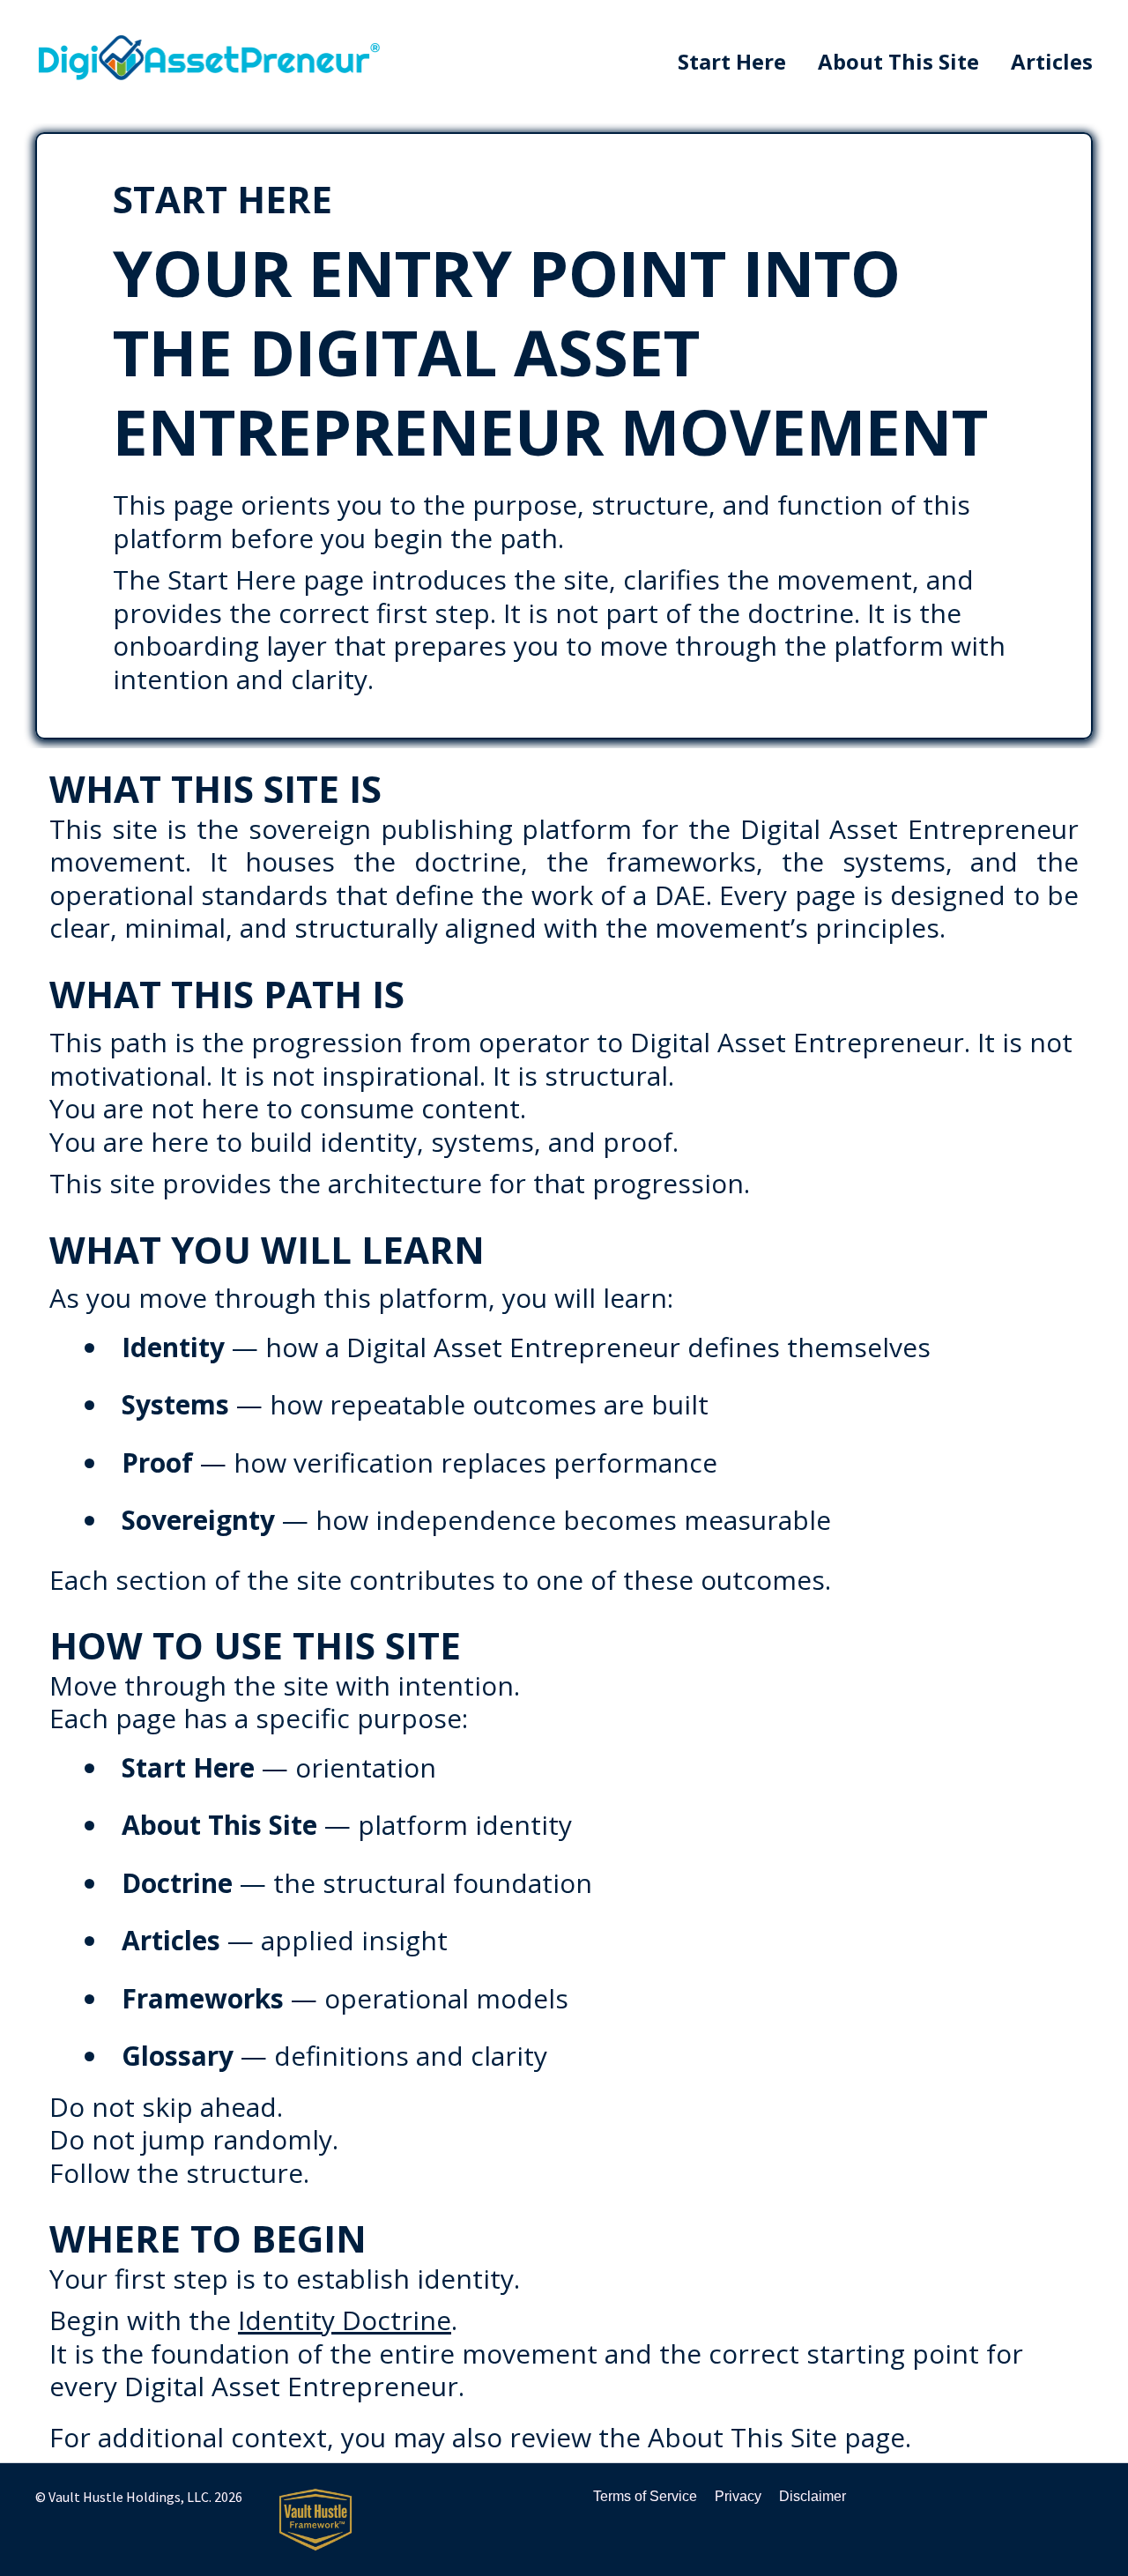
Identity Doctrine (345, 2320)
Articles (1052, 62)
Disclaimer (813, 2496)
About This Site (898, 62)
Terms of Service (645, 2496)
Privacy (738, 2496)
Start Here (732, 62)
